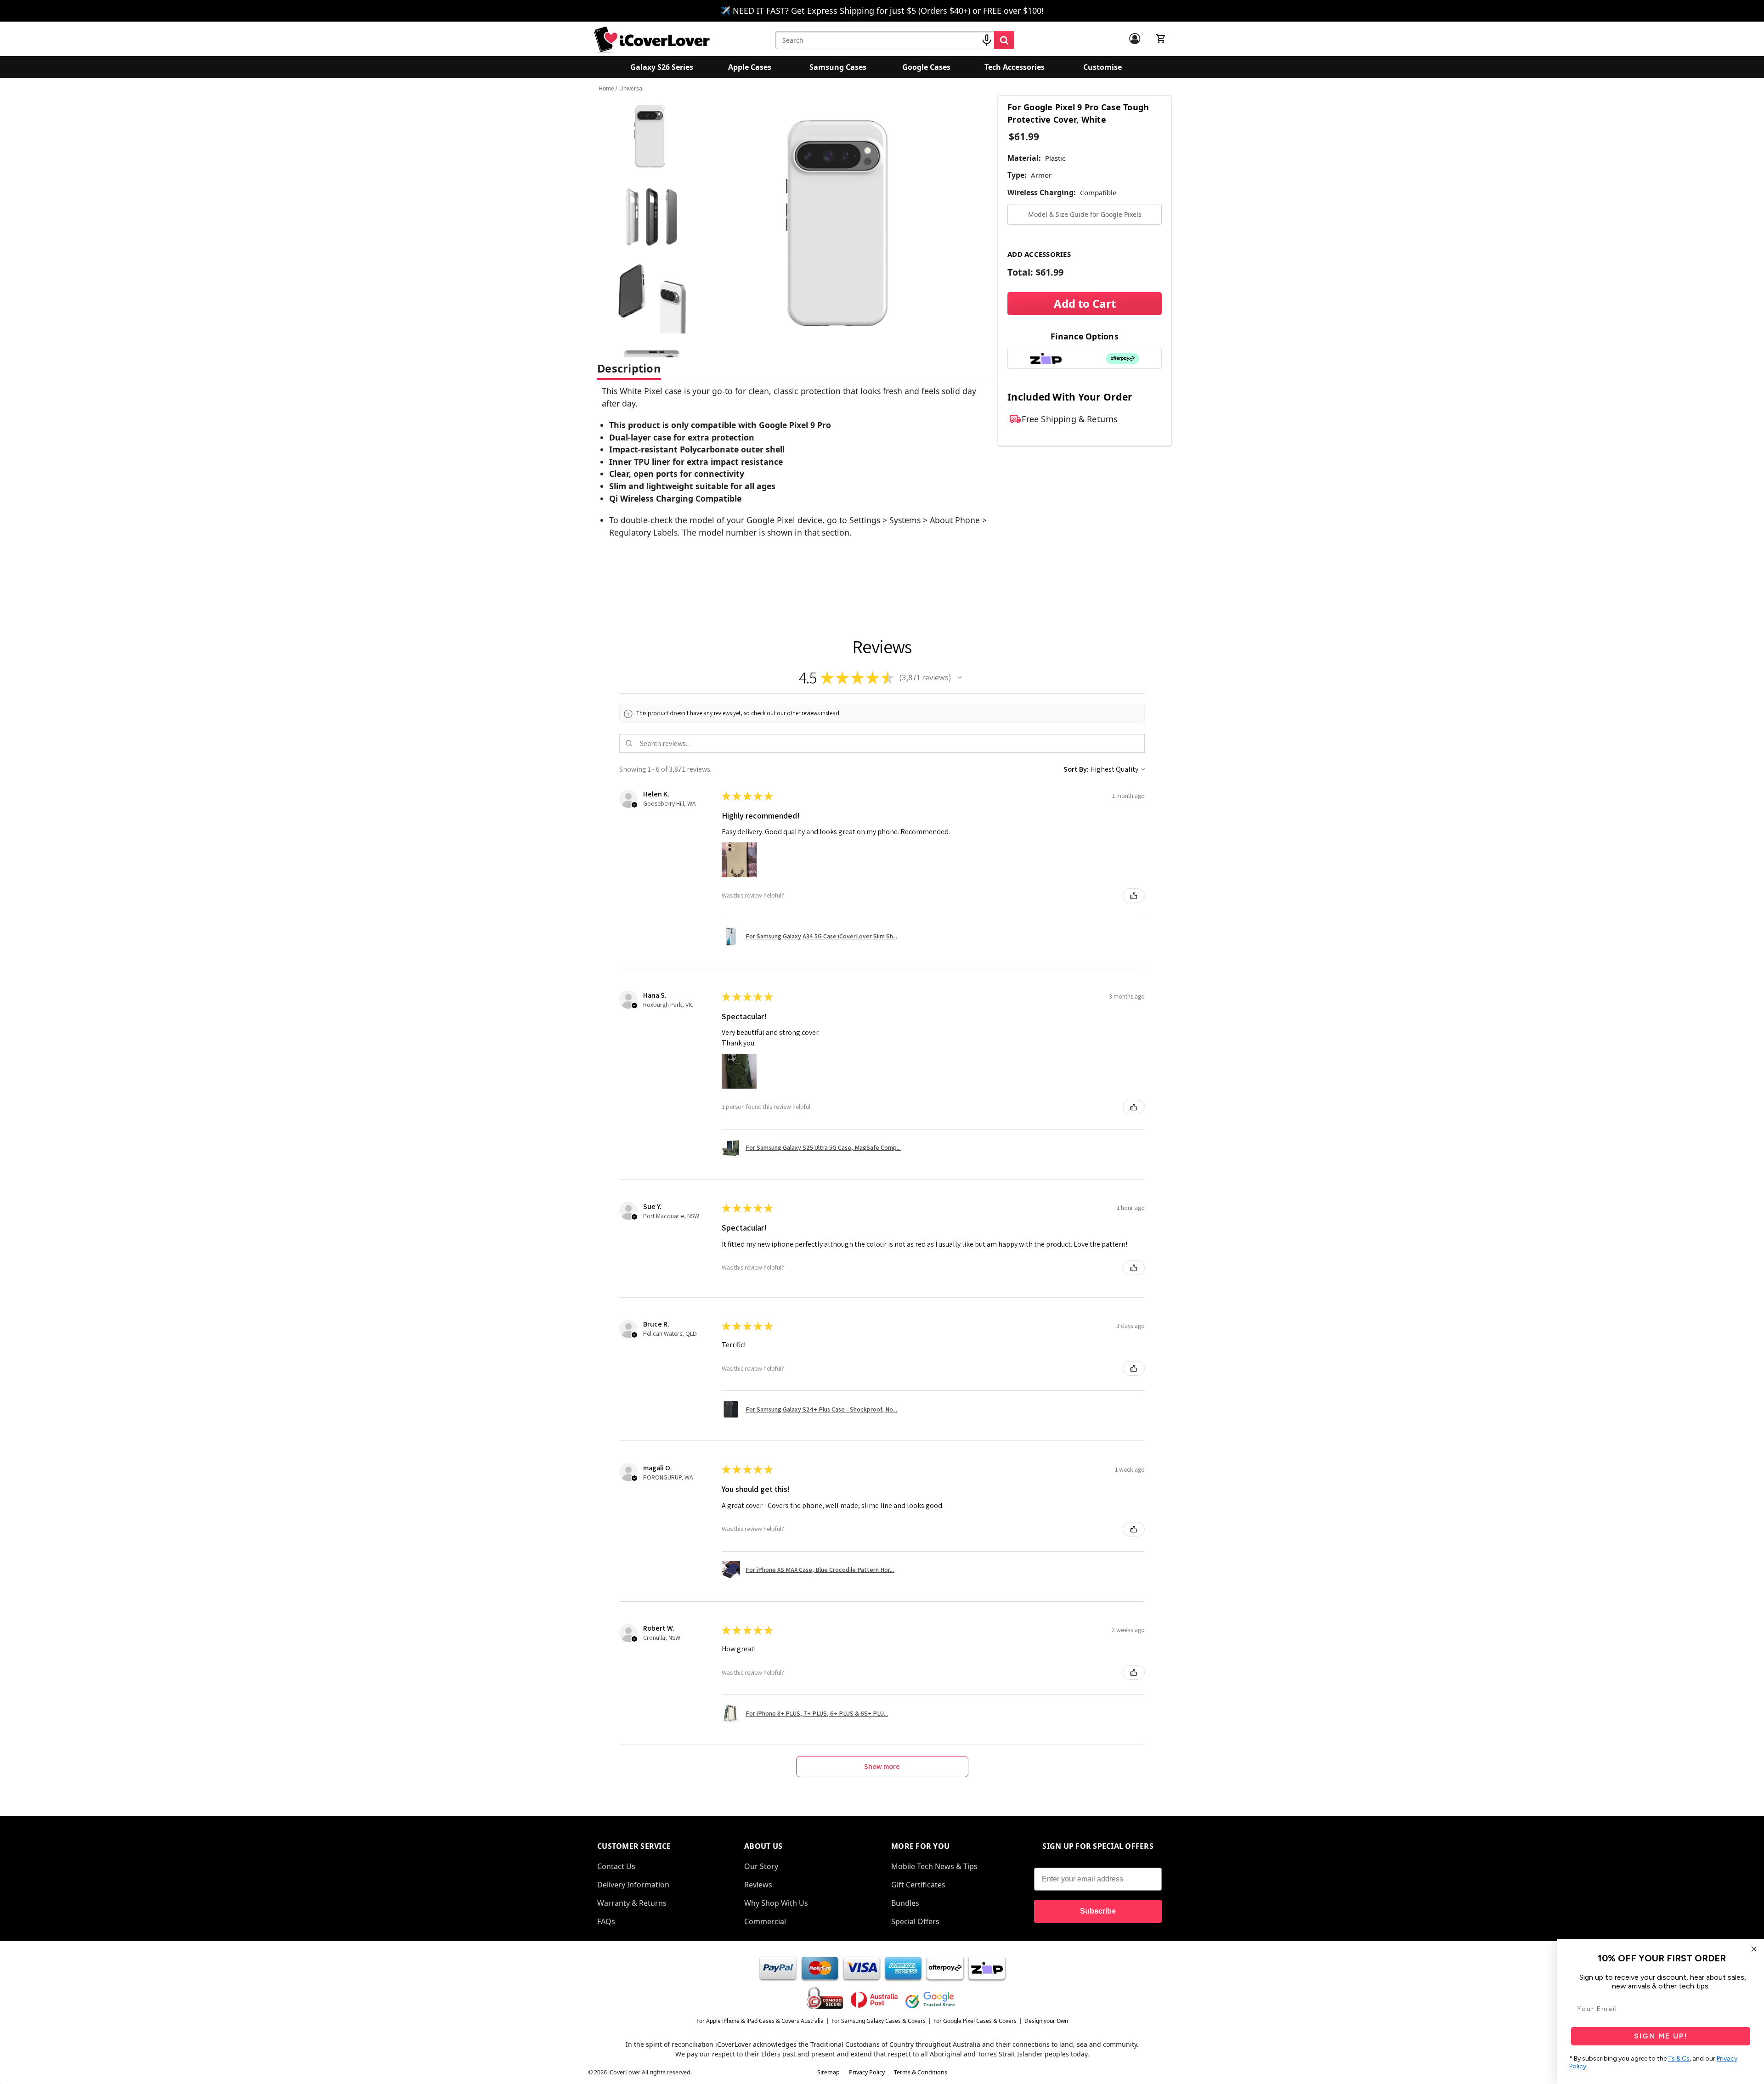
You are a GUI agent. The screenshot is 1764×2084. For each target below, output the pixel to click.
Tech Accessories (1015, 67)
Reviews (758, 1885)
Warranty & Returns (632, 1903)
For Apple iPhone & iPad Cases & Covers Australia (760, 2021)
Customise (1102, 67)
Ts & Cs (1679, 2059)
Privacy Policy (867, 2072)
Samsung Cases (838, 67)
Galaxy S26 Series (662, 67)
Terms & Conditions (921, 2072)
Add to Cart (1085, 303)
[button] (960, 678)
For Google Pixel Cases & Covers (975, 2021)
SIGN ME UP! (1661, 2036)
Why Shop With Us (776, 1903)
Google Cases (926, 67)
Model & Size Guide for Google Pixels (1085, 214)
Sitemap (828, 2072)
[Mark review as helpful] (1134, 896)
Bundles (905, 1903)
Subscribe (1098, 1911)
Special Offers (915, 1921)
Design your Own (1046, 2021)
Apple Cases (750, 67)
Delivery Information (633, 1885)
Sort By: (1076, 769)
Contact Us (616, 1866)
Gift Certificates (918, 1885)
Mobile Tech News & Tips (934, 1866)
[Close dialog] (1754, 1949)
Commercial (765, 1921)
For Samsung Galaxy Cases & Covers (879, 2021)
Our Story (761, 1866)
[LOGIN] (1135, 39)
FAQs (606, 1921)
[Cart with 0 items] (1161, 39)
